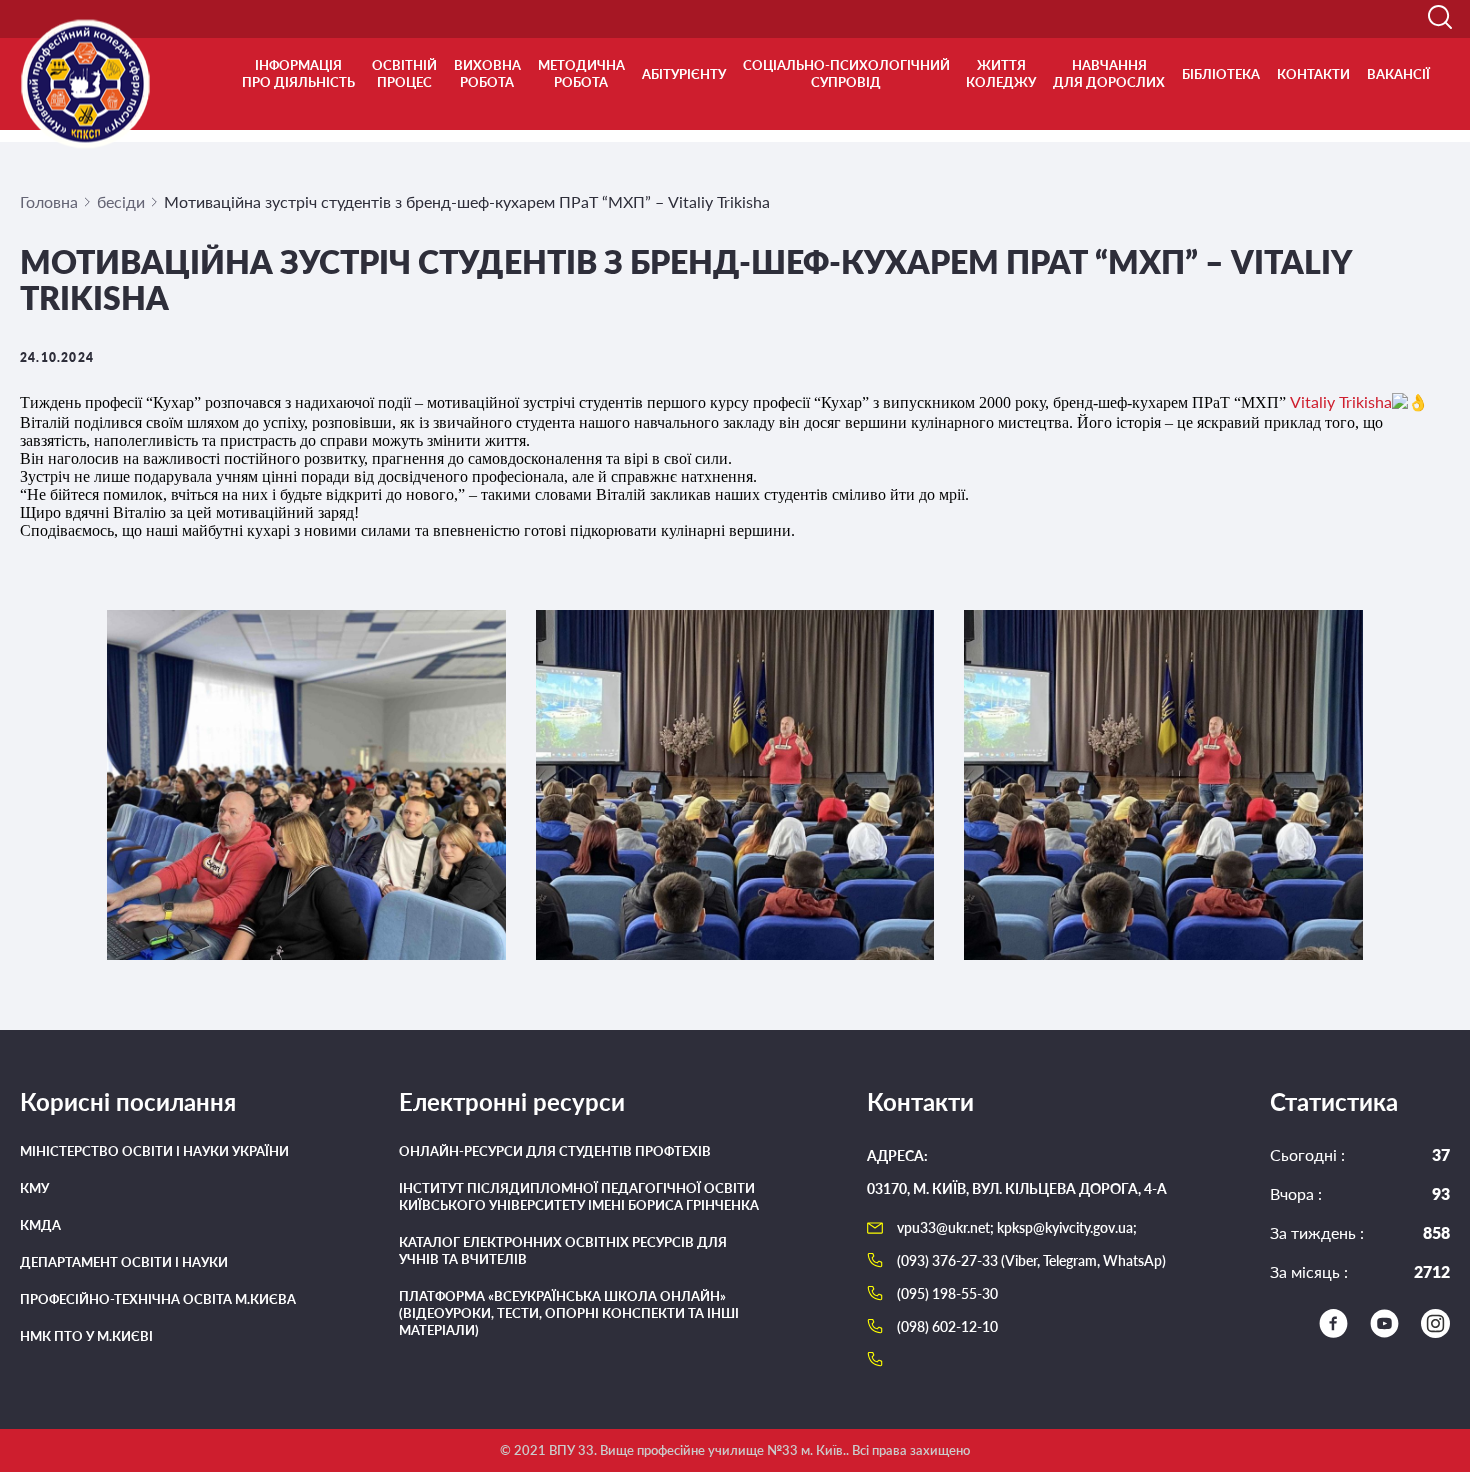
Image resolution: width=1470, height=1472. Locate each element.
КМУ (34, 1188)
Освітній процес (404, 73)
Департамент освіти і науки (124, 1262)
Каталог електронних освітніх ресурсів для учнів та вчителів (563, 1250)
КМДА (40, 1225)
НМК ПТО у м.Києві (86, 1336)
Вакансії (1398, 74)
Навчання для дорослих (1109, 73)
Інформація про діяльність (298, 73)
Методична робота (581, 73)
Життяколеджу (1001, 73)
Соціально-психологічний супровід (846, 73)
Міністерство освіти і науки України (154, 1151)
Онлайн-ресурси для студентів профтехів (555, 1151)
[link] (1341, 401)
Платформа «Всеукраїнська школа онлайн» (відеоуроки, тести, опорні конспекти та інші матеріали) (569, 1313)
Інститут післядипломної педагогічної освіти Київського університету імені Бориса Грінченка (579, 1196)
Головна (49, 201)
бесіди (121, 201)
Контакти (1313, 74)
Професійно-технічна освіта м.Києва (158, 1299)
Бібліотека (1221, 74)
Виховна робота (487, 73)
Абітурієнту (684, 74)
